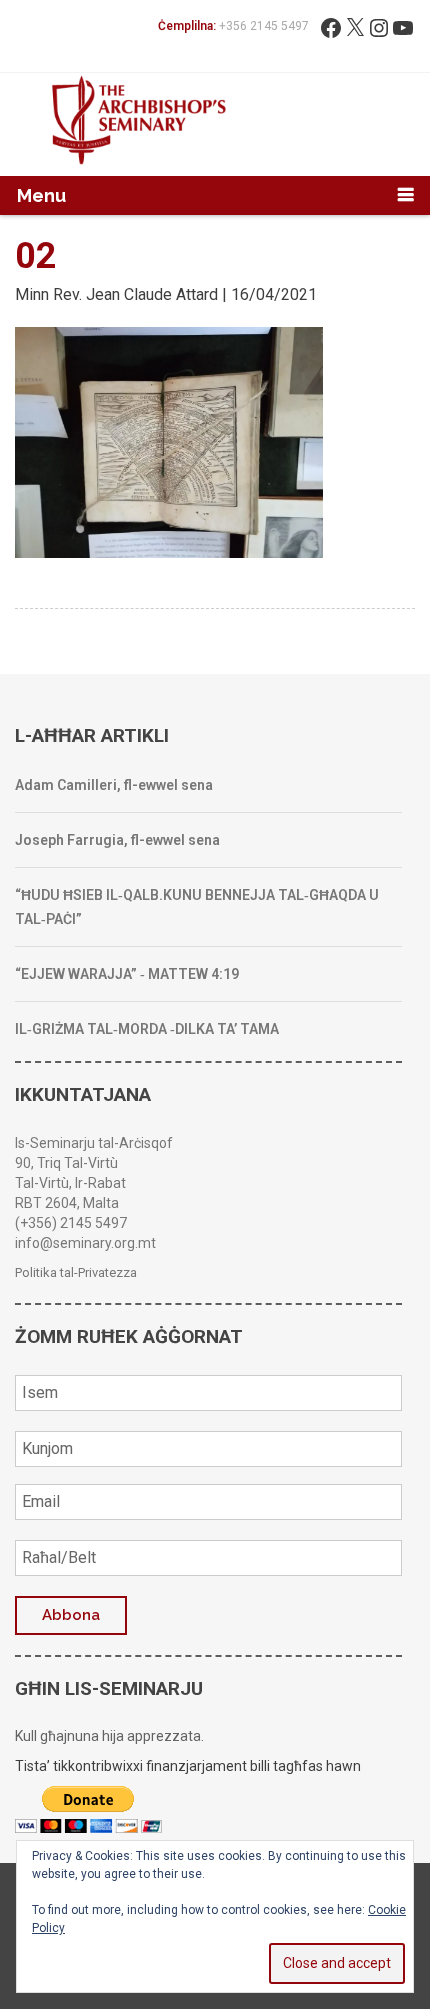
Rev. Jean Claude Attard (135, 294)
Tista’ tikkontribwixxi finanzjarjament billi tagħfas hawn (188, 1766)
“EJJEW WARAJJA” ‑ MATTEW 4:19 (127, 974)
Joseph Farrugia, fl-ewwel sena (117, 840)
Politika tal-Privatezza (76, 1272)
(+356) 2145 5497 (71, 1223)
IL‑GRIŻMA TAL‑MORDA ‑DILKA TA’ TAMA (147, 1029)
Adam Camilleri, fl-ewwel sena (114, 785)
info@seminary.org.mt (85, 1243)
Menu (41, 195)
